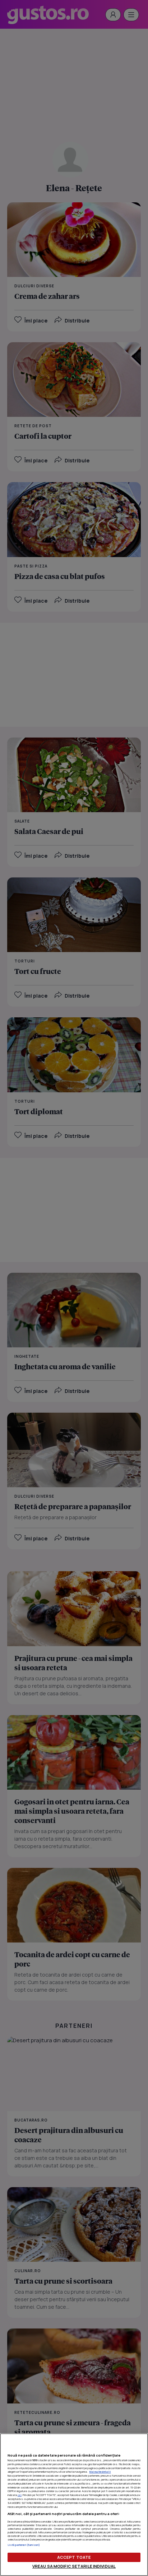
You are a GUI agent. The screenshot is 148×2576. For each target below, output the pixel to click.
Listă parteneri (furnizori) (24, 2545)
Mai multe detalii (100, 2472)
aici (20, 2495)
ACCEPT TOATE (74, 2557)
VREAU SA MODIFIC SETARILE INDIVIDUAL (74, 2566)
